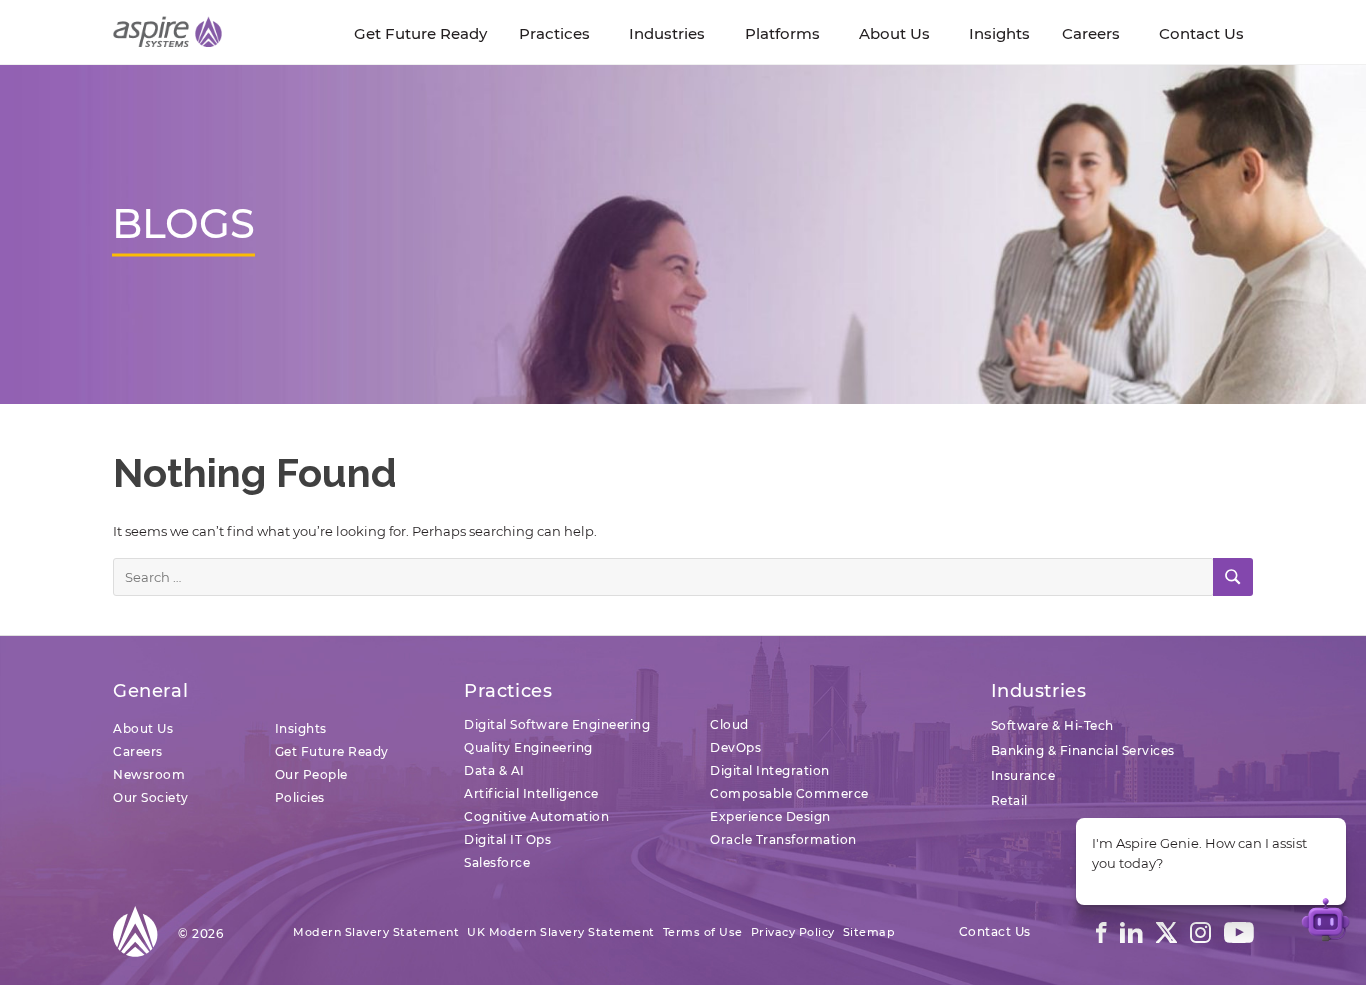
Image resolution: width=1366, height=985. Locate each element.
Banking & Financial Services (1083, 750)
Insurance (1023, 775)
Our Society (151, 797)
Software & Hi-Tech (1052, 725)
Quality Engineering (528, 747)
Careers (138, 751)
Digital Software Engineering (557, 724)
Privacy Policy (793, 932)
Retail (1009, 800)
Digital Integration (770, 770)
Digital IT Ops (507, 839)
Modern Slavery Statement (376, 932)
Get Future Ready (332, 751)
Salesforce (497, 862)
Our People (311, 774)
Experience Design (770, 816)
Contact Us (995, 931)
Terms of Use (703, 932)
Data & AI (494, 770)
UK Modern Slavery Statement (561, 932)
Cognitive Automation (536, 816)
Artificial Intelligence (531, 793)
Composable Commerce (789, 793)
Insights (301, 728)
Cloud (729, 724)
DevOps (735, 747)
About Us (143, 728)
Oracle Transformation (783, 839)
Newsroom (149, 774)
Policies (300, 797)
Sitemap (869, 932)
